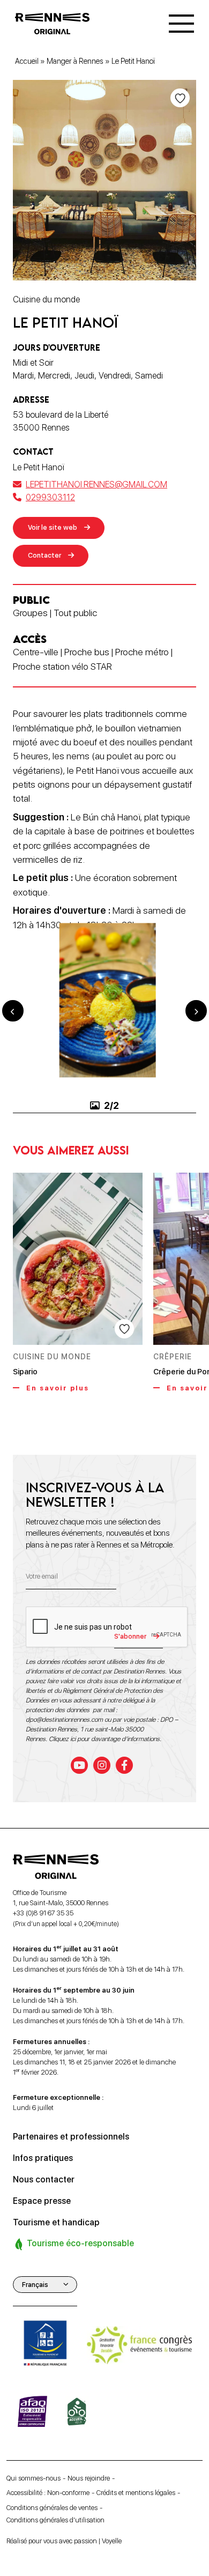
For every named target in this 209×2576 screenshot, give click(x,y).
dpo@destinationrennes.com (64, 1720)
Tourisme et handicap (56, 2222)
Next (196, 1011)
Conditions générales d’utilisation (55, 2520)
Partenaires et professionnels (71, 2137)
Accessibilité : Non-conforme (48, 2493)
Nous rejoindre (89, 2478)
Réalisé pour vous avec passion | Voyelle (64, 2541)
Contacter (44, 555)
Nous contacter (44, 2179)
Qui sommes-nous (33, 2478)
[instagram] (102, 1765)
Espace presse (42, 2201)
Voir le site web (53, 527)
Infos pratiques (43, 2158)
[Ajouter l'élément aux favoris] (180, 98)
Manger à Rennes (75, 61)
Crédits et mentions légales (136, 2493)
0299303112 (50, 497)
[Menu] (181, 24)
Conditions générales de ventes (52, 2507)
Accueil (27, 61)
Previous (13, 1011)
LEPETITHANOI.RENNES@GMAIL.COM (96, 484)
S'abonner (130, 1636)
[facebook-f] (124, 1765)
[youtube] (79, 1765)
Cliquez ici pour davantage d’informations (104, 1739)
